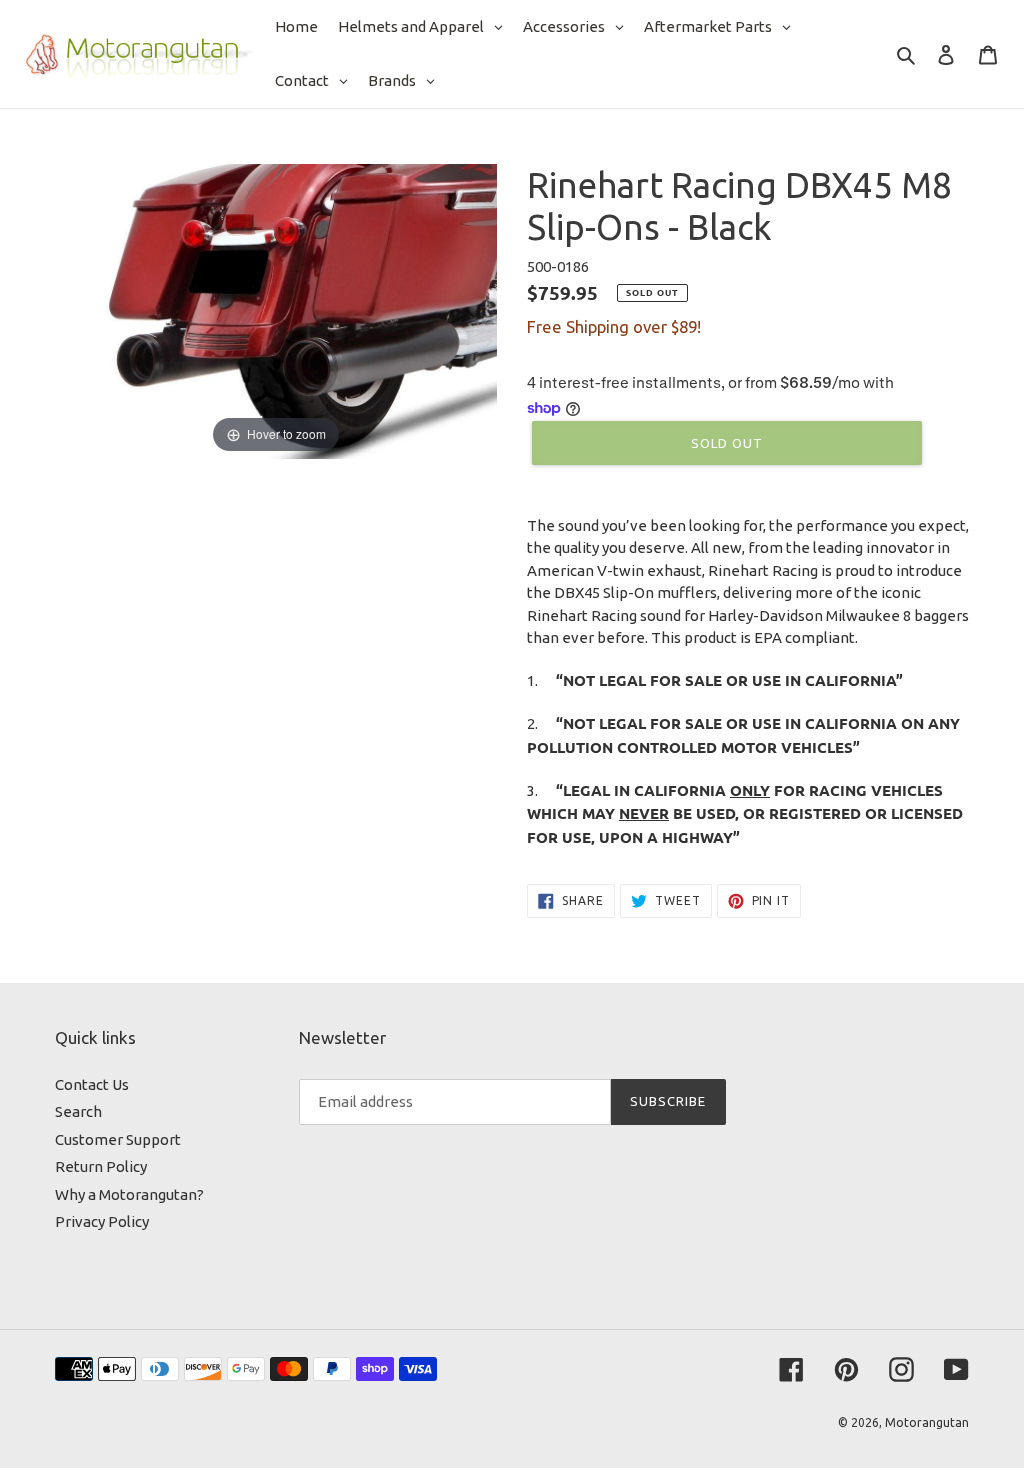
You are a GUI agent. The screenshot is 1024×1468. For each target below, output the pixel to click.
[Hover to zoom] (276, 309)
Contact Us (92, 1084)
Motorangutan (927, 1422)
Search (78, 1111)
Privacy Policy (102, 1221)
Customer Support (118, 1139)
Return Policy (101, 1166)
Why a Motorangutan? (129, 1194)
